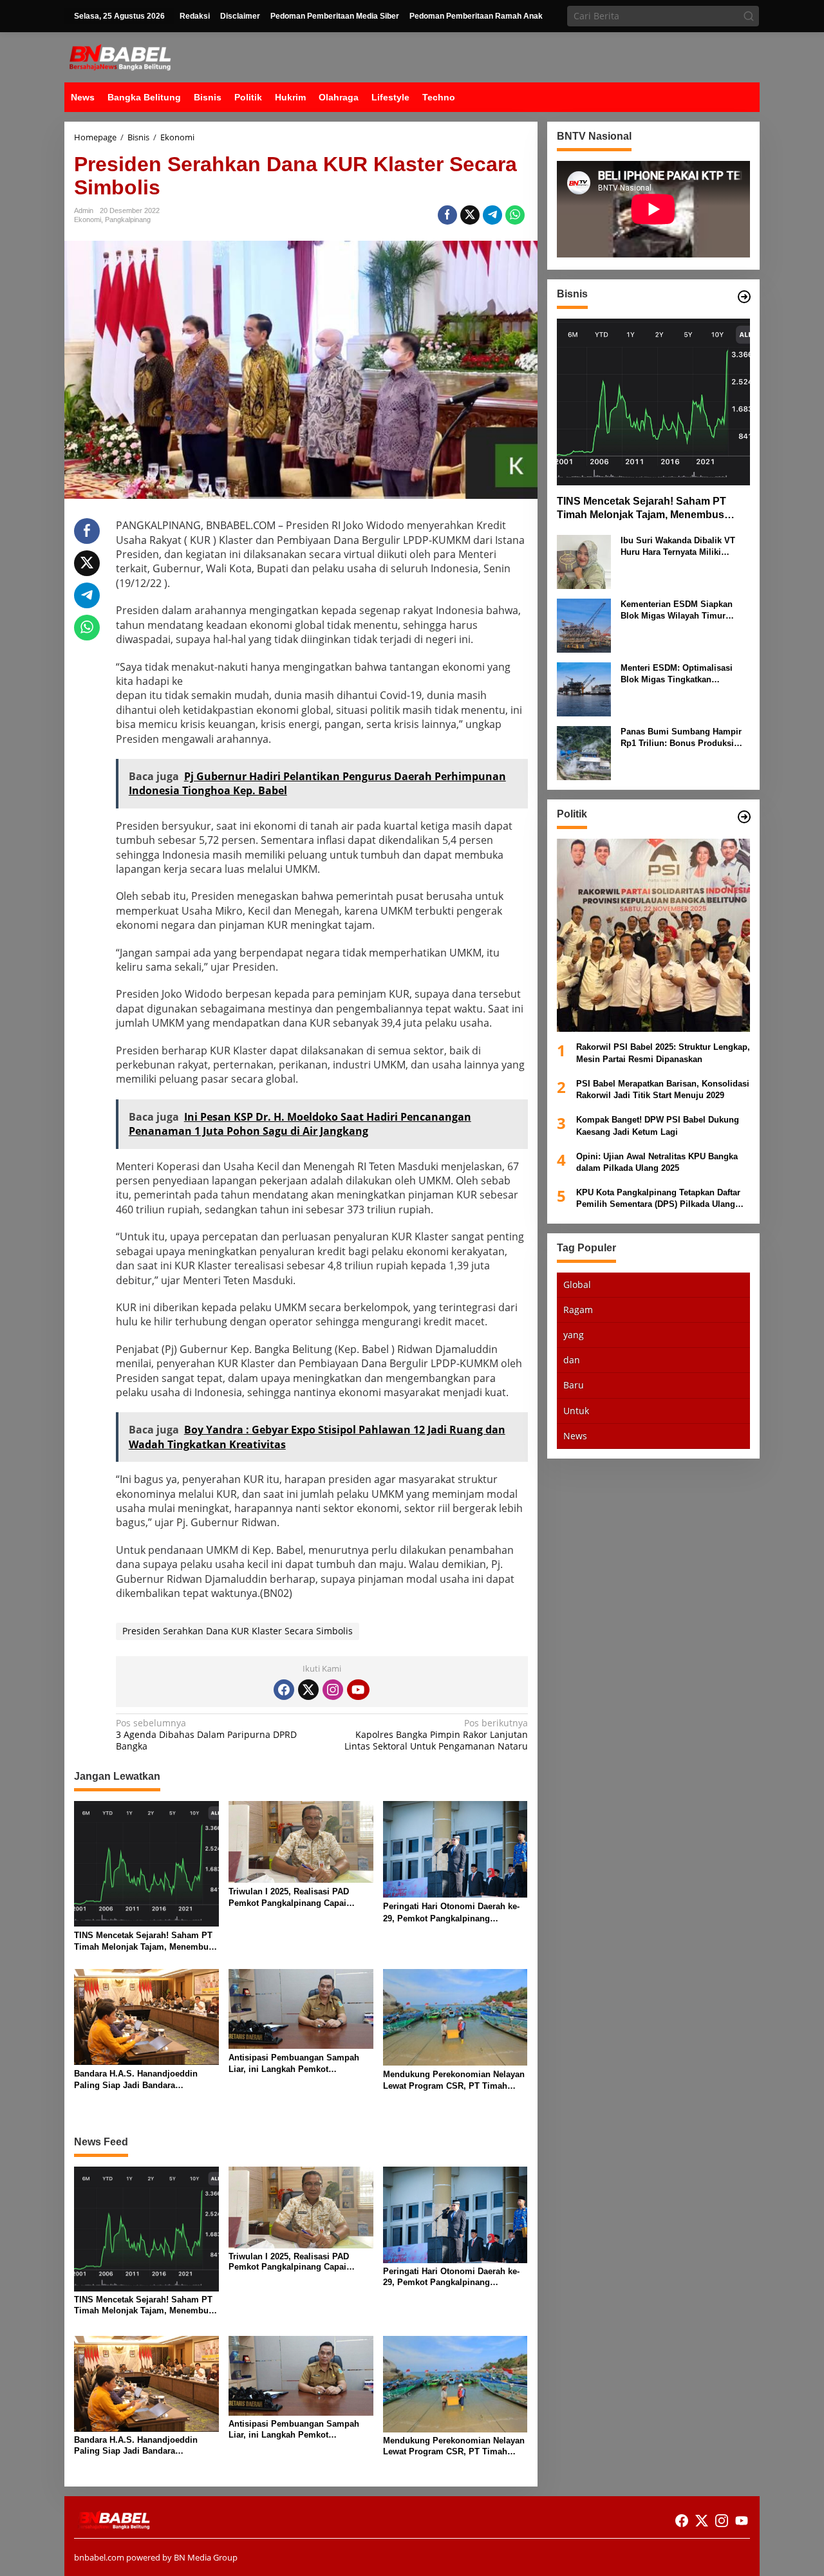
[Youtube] (358, 1690)
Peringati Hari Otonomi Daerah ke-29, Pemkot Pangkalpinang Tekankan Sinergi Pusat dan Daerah (454, 1913)
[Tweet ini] (470, 215)
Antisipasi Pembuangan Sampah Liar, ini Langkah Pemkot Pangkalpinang (294, 2064)
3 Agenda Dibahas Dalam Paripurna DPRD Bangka (206, 1735)
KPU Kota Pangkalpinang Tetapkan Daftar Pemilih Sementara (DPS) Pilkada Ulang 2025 (658, 1199)
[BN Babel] (120, 56)
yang (574, 1335)
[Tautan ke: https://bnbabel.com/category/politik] (744, 817)
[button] (749, 16)
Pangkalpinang (128, 219)
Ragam (578, 1310)
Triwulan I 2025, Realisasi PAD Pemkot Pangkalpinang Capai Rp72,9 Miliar (289, 1898)
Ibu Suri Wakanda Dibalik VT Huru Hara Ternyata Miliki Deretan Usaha (678, 547)
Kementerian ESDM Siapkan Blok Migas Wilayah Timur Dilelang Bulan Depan (677, 611)
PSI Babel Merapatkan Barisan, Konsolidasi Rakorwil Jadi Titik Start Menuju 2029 (663, 1089)
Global (577, 1284)
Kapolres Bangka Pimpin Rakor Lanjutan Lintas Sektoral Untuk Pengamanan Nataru (436, 1735)
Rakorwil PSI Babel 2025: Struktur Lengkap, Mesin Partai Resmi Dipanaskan (663, 1053)
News (575, 1436)
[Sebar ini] (447, 215)
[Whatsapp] (515, 215)
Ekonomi (88, 219)
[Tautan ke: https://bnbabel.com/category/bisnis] (744, 297)
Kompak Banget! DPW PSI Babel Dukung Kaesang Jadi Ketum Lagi (658, 1125)
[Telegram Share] (492, 215)
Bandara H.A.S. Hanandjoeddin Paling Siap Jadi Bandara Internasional (136, 2080)
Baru (574, 1385)
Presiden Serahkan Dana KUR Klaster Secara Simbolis (238, 1631)
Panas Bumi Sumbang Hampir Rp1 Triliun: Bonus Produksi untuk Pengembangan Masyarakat (681, 738)
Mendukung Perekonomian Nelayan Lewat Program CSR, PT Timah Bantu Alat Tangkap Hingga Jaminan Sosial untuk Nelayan (454, 2081)
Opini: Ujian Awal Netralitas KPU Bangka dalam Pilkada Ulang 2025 (657, 1162)
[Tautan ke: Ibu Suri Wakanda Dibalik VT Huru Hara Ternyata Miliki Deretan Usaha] (584, 561)
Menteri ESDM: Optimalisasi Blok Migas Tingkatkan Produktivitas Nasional (677, 674)
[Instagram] (333, 1690)
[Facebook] (284, 1690)
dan (572, 1360)
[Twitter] (308, 1690)
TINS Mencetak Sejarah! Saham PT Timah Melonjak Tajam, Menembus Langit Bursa (144, 1942)
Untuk (576, 1411)
